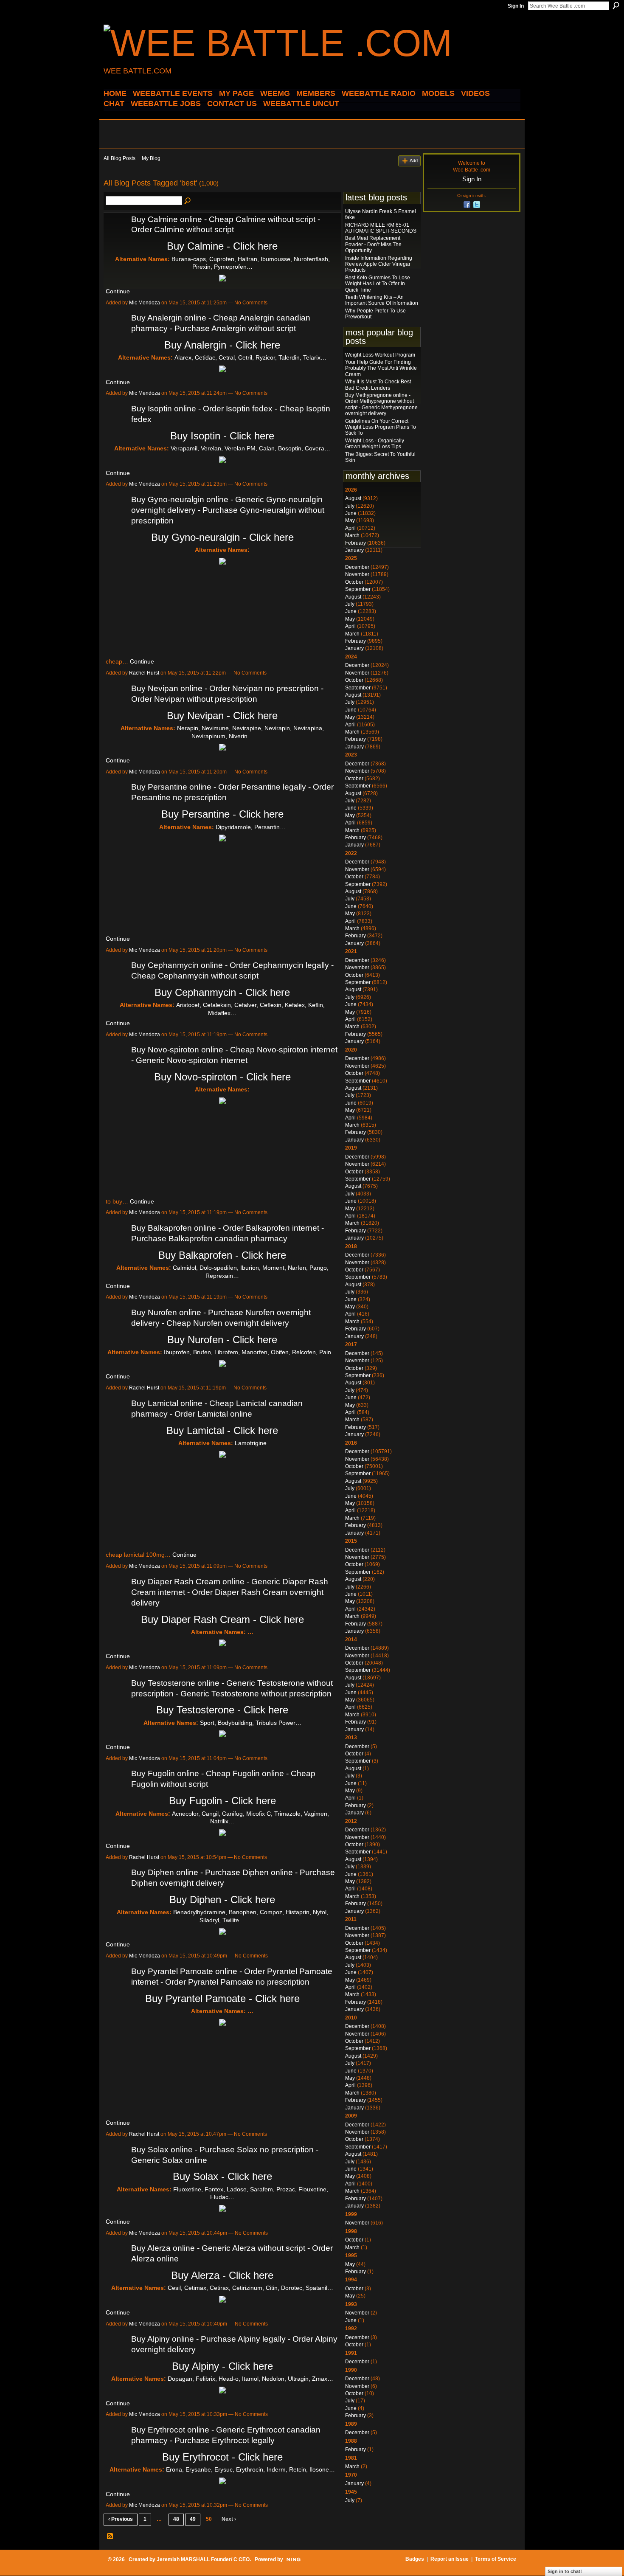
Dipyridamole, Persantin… (251, 827)
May (350, 520)
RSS (110, 2537)
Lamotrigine (251, 1443)
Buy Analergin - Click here (222, 345)
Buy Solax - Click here (222, 2176)
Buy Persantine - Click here (222, 814)
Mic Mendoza (145, 303)
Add (414, 160)
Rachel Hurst (144, 673)
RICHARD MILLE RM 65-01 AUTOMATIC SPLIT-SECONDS (381, 228)
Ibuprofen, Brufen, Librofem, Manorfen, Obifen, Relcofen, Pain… (250, 1352)
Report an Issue (450, 2559)
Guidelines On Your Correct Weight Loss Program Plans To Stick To (381, 427)
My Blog (151, 158)
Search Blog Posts (188, 201)
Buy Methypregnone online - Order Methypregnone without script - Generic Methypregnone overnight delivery (381, 404)
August (353, 498)
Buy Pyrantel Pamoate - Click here (222, 1998)
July (350, 506)
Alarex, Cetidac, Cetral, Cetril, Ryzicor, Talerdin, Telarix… (250, 357)
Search (616, 6)
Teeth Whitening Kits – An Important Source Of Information (382, 300)
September (358, 589)
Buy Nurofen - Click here (222, 1340)
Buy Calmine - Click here (222, 246)
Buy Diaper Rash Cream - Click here (222, 1619)
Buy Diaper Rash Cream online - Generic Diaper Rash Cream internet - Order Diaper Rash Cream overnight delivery (230, 1592)
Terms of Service (496, 2559)
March (352, 535)
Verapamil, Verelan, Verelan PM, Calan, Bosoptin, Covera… (250, 448)
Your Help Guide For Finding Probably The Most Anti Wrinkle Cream (381, 368)
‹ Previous (121, 2519)
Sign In (516, 6)
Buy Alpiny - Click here (222, 2366)
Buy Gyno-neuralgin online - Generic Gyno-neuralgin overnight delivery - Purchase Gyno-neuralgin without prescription (228, 510)
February (356, 543)
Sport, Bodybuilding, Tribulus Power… (251, 1723)
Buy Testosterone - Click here (222, 1710)
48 (176, 2519)
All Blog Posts (119, 158)
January (354, 550)
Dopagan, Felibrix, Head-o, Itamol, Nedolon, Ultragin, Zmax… (250, 2379)
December (357, 567)
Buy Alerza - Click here (222, 2275)
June (351, 513)
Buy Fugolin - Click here (222, 1801)
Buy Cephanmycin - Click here (222, 992)
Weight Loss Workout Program (380, 355)
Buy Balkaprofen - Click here (222, 1255)
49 (193, 2519)
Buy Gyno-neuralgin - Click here (222, 537)
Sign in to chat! (565, 2571)
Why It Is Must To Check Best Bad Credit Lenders (378, 385)
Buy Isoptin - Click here (222, 436)
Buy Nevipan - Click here (222, 716)
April (350, 528)
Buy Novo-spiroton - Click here (222, 1077)
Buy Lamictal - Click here (222, 1430)
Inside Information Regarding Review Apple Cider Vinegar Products (379, 264)
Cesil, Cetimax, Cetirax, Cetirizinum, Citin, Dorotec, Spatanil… (250, 2288)
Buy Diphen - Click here (222, 1900)
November (357, 574)
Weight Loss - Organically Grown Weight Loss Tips (375, 444)
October (354, 582)
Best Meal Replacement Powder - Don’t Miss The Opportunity (373, 244)
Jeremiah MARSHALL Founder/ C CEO (203, 2559)
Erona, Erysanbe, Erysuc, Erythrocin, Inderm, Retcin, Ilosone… (250, 2469)
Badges (415, 2559)
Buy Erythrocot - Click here (222, 2457)
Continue (118, 291)
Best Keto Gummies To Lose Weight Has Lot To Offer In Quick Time (378, 284)
